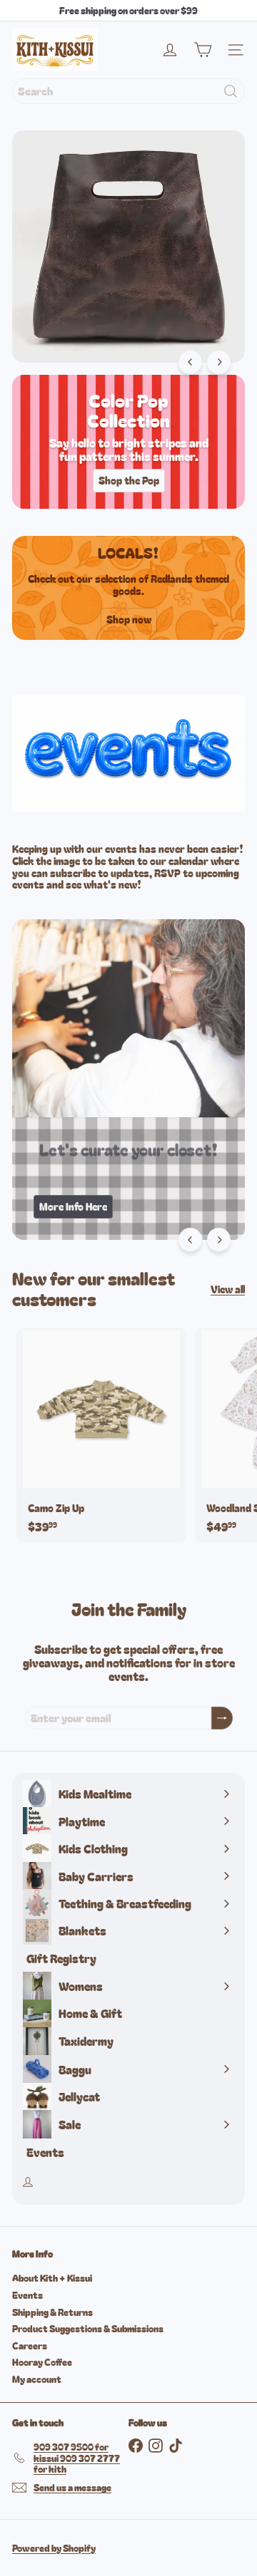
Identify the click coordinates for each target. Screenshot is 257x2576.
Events (27, 2295)
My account (37, 2379)
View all (228, 1289)
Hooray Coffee (42, 2362)
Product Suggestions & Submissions (88, 2328)
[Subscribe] (222, 1718)
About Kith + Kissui (52, 2278)
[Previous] (190, 362)
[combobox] (128, 91)
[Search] (231, 91)
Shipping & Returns (52, 2312)
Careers (30, 2345)
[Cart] (203, 50)
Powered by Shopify (54, 2548)
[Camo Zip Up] (101, 1435)
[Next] (219, 362)
